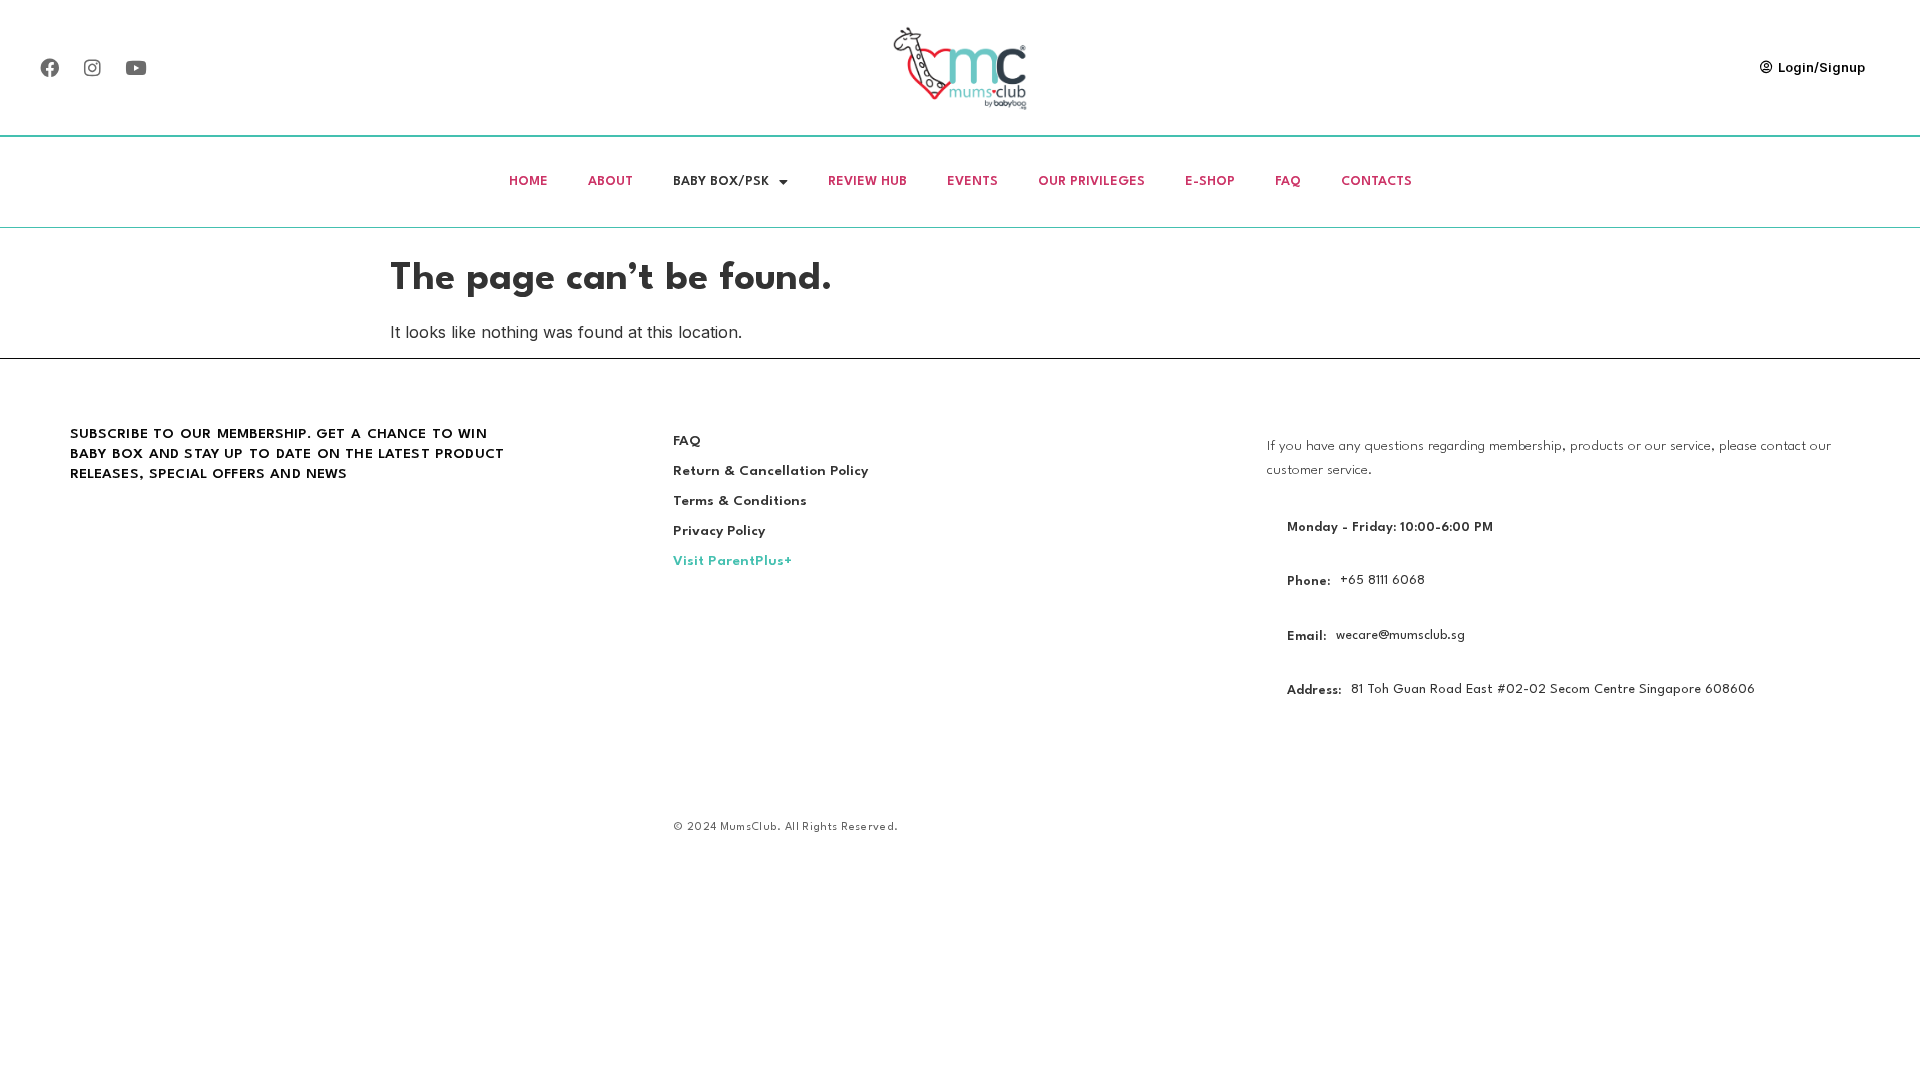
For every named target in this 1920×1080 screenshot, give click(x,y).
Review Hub (867, 181)
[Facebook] (49, 67)
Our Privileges (1091, 181)
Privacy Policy (719, 531)
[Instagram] (92, 67)
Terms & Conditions (740, 501)
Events (972, 181)
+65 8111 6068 (1382, 580)
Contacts (1376, 181)
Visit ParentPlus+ (732, 561)
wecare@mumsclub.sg (1400, 635)
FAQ (1288, 181)
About (610, 181)
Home (528, 181)
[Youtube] (135, 67)
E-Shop (1210, 181)
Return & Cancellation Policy (770, 471)
